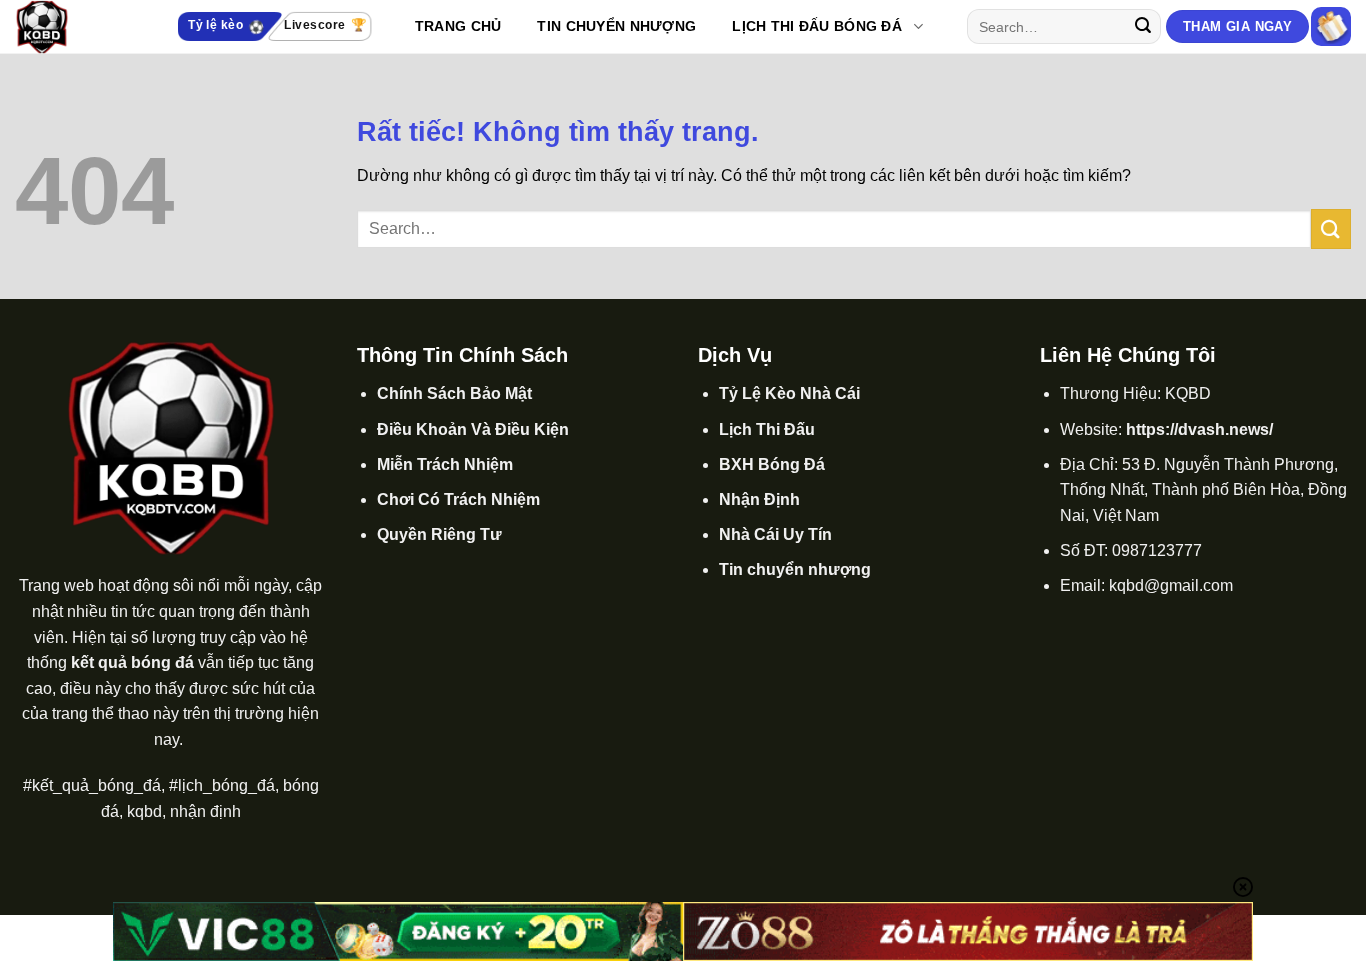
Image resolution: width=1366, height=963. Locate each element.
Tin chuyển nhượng (795, 569)
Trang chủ (458, 26)
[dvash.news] (75, 27)
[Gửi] (1143, 27)
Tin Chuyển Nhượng (616, 26)
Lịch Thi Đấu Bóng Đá (817, 26)
